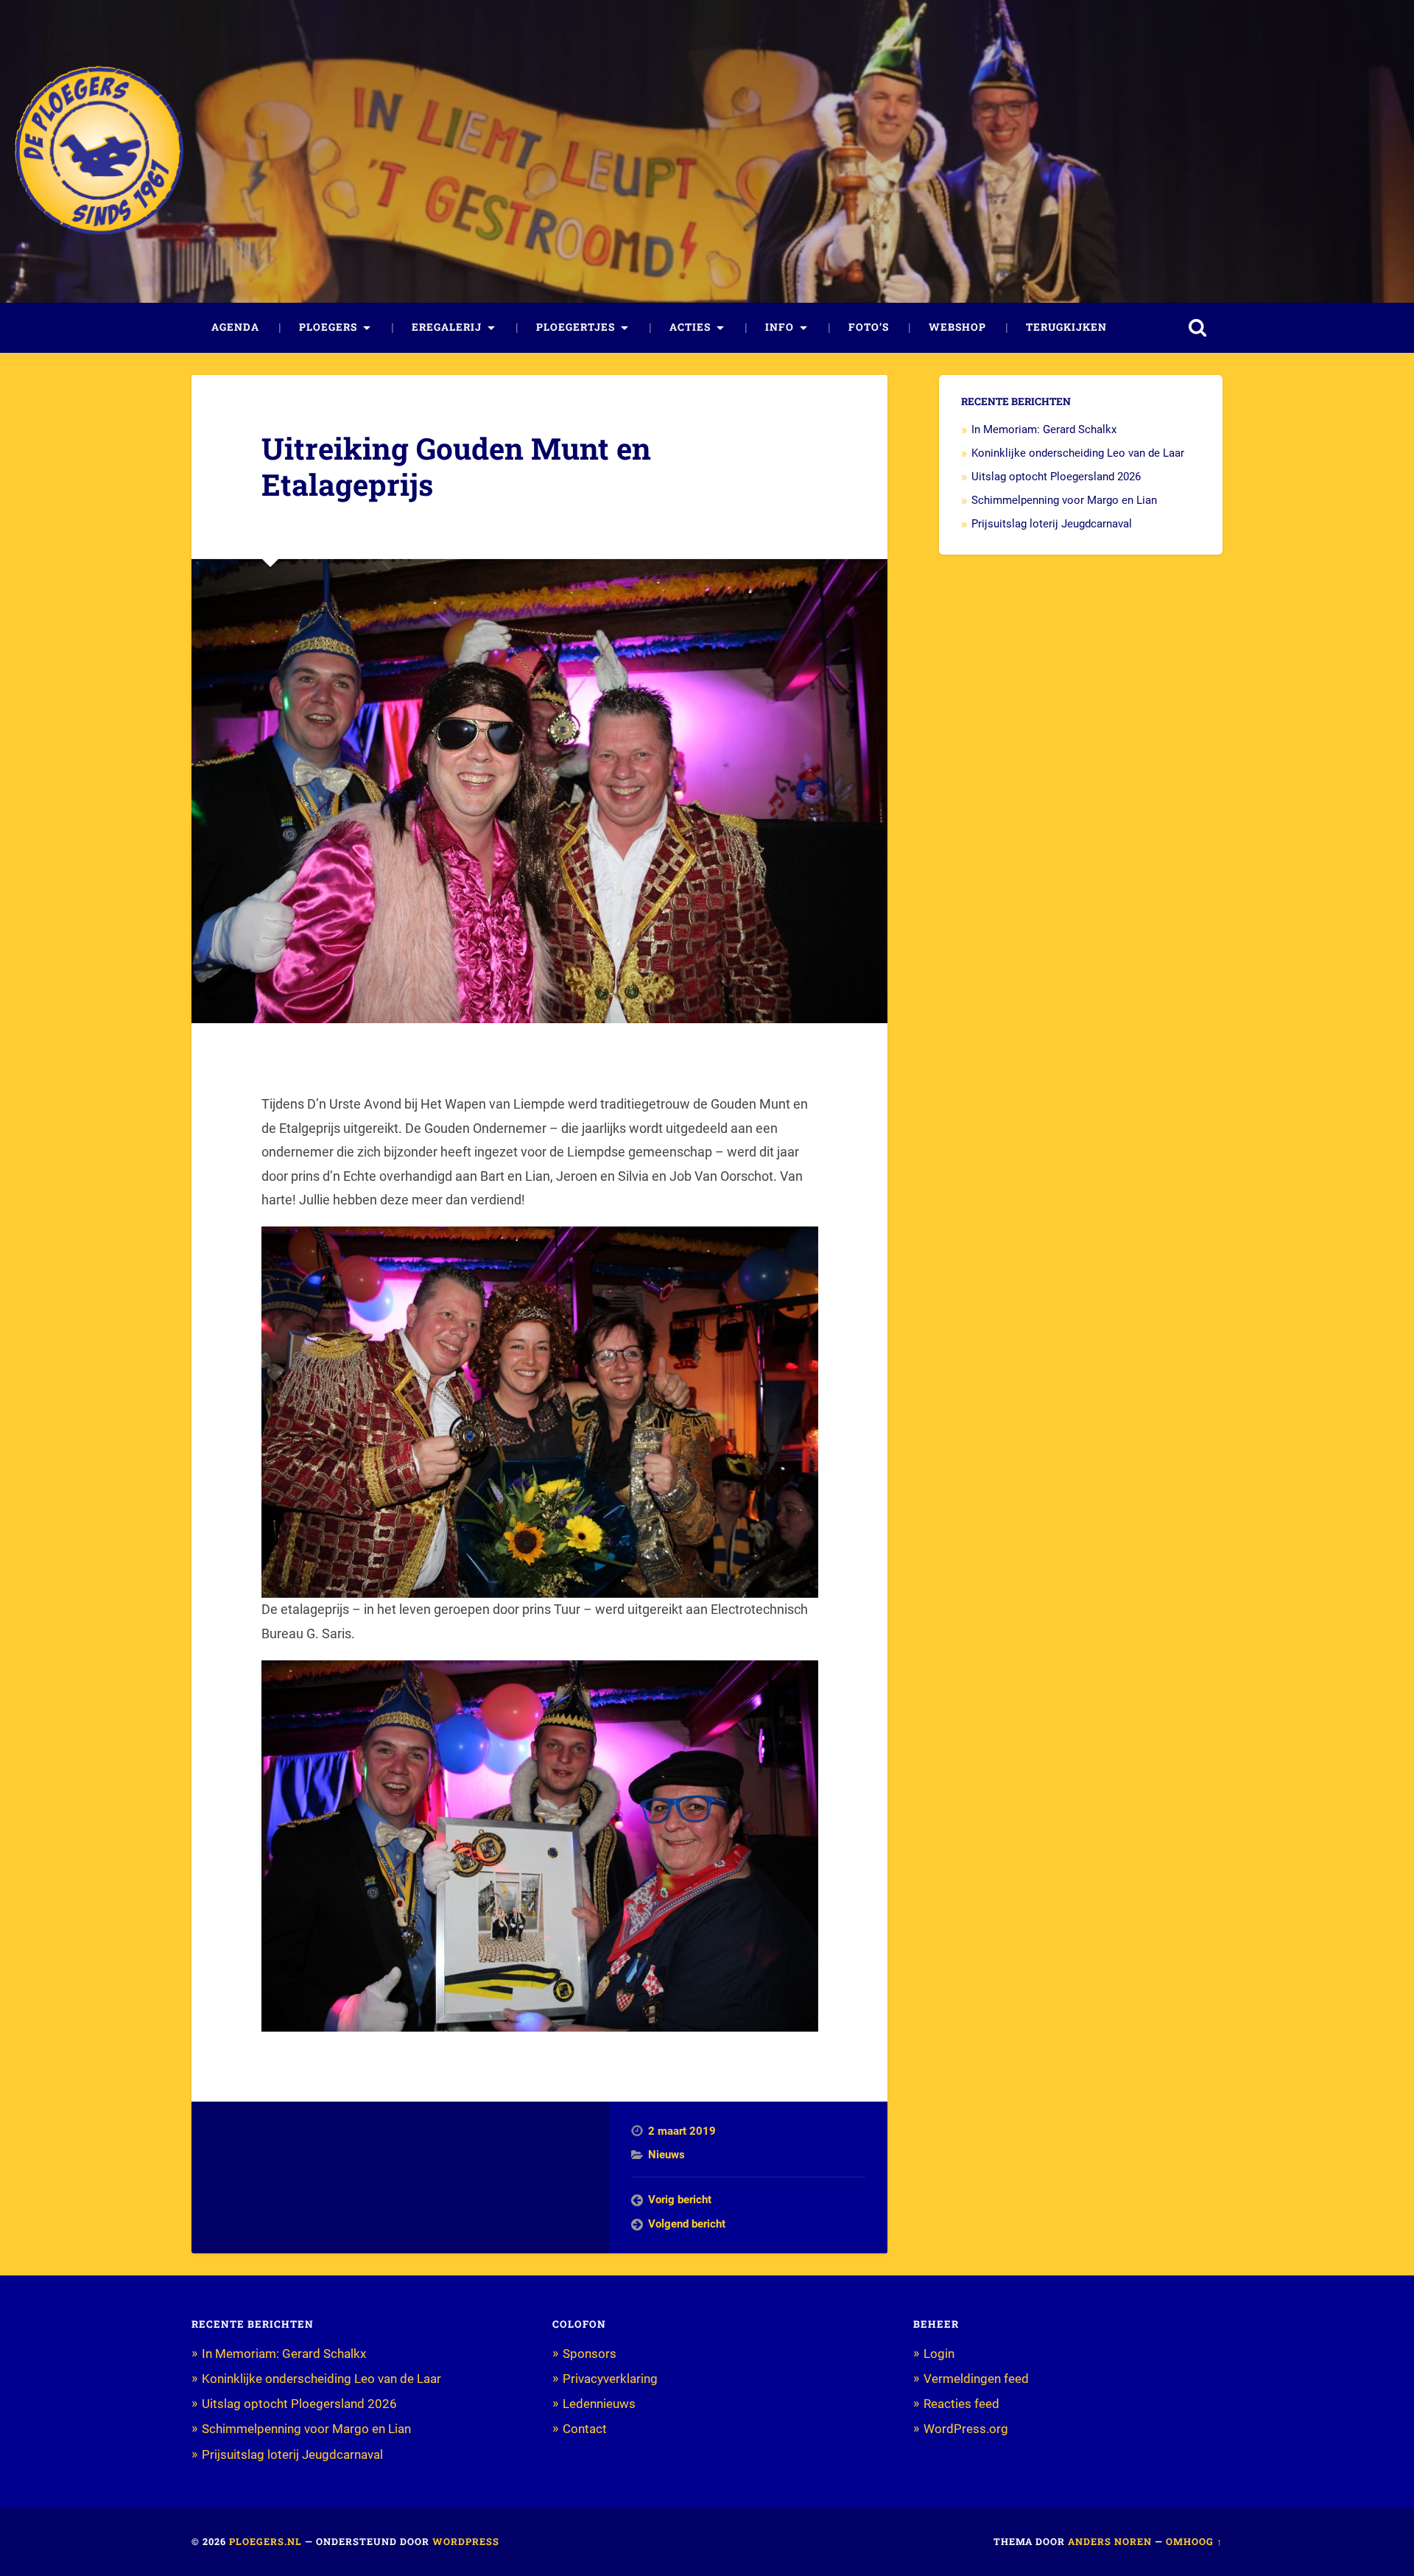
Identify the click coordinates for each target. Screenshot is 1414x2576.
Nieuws (666, 2155)
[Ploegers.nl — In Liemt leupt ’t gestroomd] (99, 152)
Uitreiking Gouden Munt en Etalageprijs (456, 466)
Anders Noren (1110, 2541)
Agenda (235, 327)
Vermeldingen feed (976, 2379)
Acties (690, 327)
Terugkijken (1066, 327)
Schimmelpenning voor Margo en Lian (1064, 500)
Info (780, 327)
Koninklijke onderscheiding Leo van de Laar (1078, 453)
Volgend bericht (687, 2224)
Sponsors (590, 2354)
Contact (585, 2429)
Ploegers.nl (265, 2541)
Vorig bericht (680, 2200)
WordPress (466, 2541)
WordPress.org (966, 2429)
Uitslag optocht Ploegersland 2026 (1056, 477)
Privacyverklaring (610, 2379)
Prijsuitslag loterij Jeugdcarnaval (1052, 524)
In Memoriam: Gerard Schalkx (1044, 429)
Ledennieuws (599, 2404)
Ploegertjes (576, 327)
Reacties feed (961, 2404)
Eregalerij (447, 327)
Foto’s (869, 327)
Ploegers (328, 327)
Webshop (957, 327)
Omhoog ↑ (1194, 2541)
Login (939, 2354)
